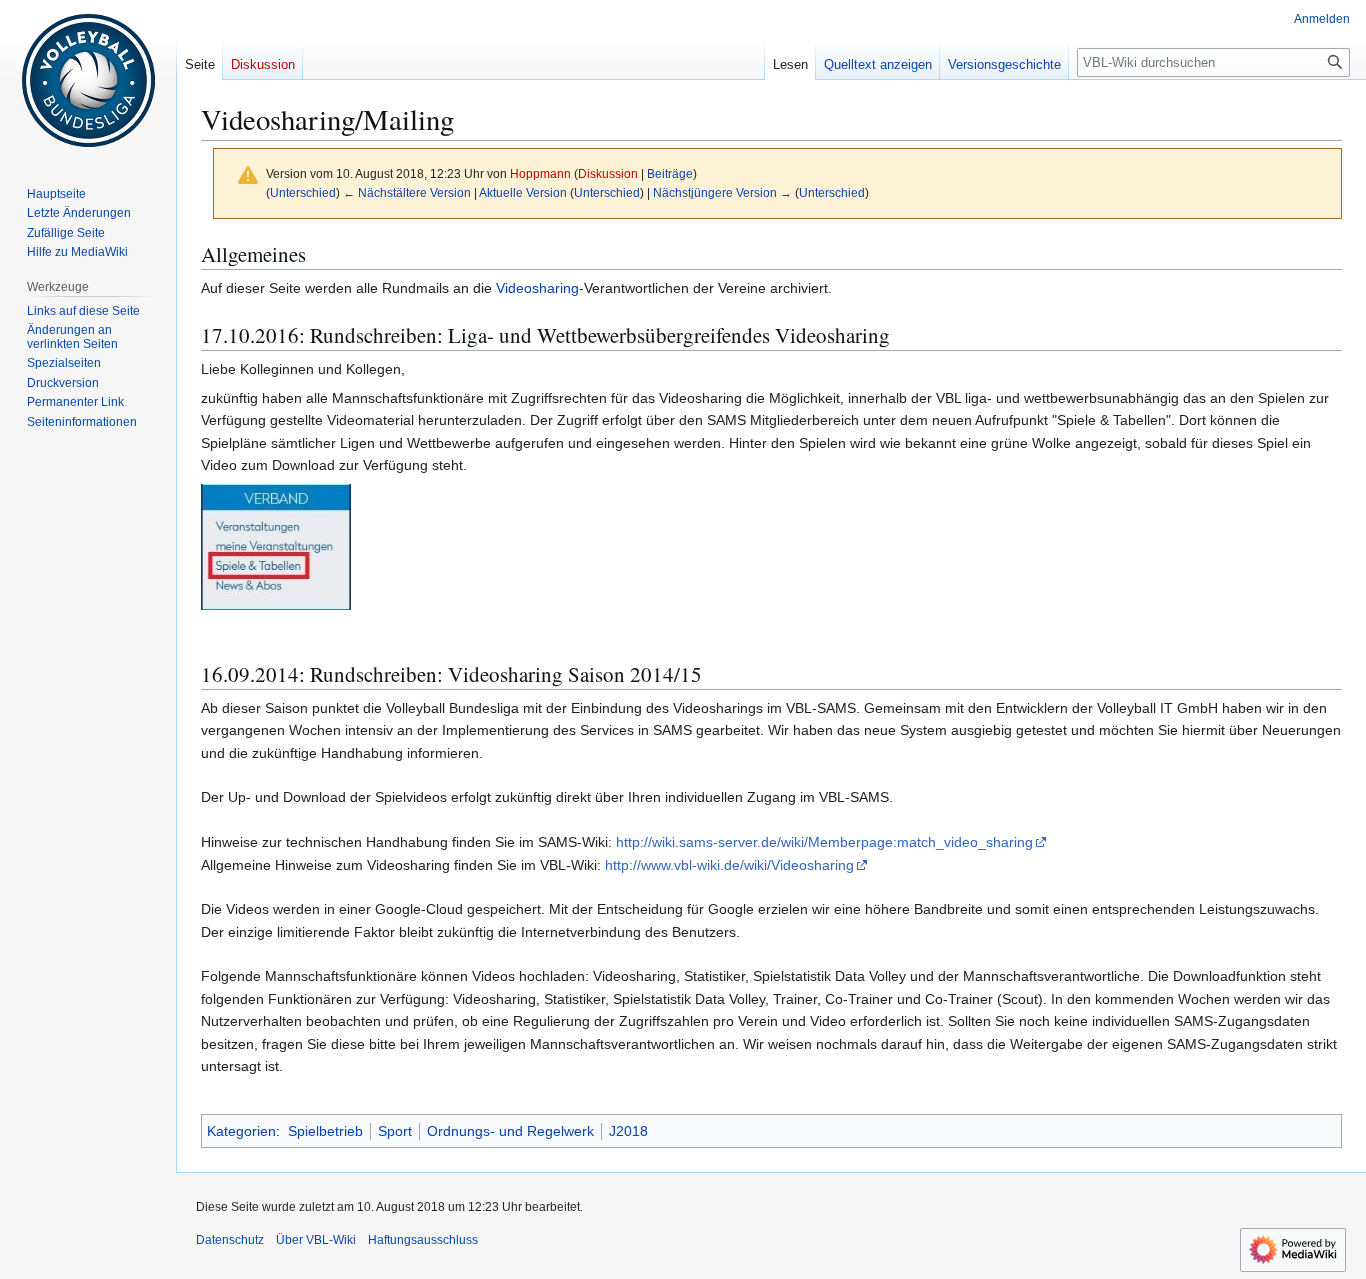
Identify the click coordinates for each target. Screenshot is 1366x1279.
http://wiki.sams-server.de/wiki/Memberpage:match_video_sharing (824, 842)
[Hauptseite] (88, 80)
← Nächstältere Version (407, 192)
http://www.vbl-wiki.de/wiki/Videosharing (729, 865)
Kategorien (241, 1131)
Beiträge (670, 173)
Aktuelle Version (523, 192)
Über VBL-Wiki (316, 1240)
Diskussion (608, 173)
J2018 (628, 1131)
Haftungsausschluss (423, 1240)
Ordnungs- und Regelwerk (510, 1131)
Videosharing (537, 288)
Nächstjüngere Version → (722, 192)
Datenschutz (230, 1240)
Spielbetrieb (325, 1131)
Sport (395, 1131)
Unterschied (303, 192)
